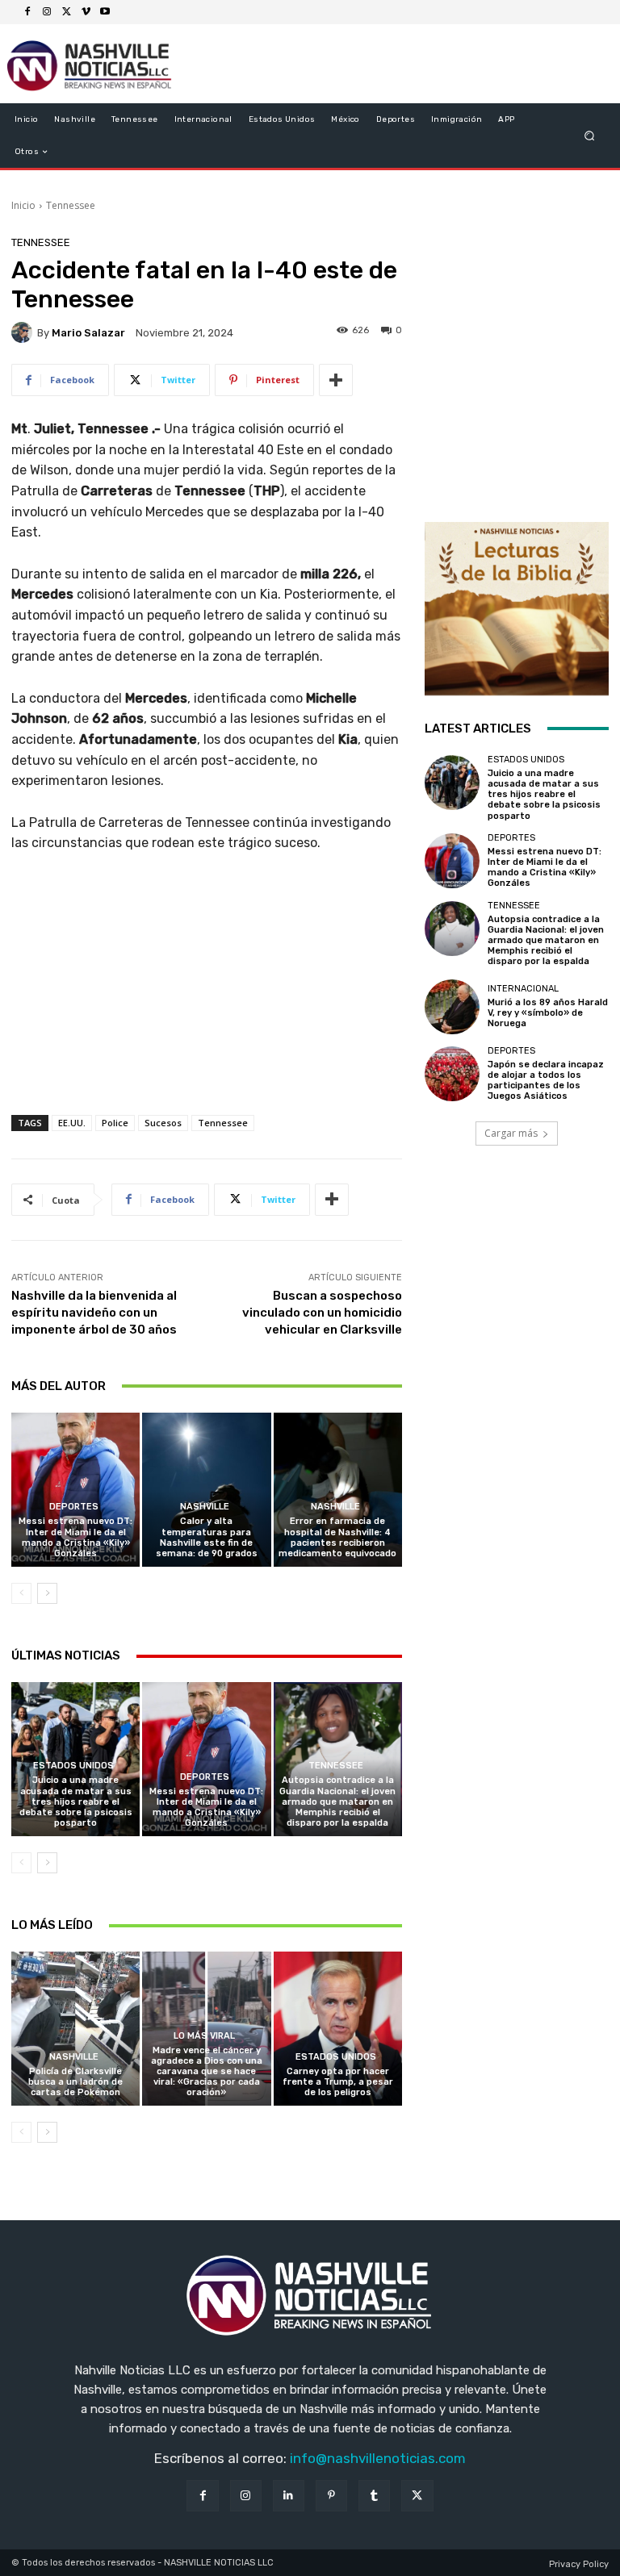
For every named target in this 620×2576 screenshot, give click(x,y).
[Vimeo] (86, 12)
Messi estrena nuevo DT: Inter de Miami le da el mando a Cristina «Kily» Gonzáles (75, 1537)
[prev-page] (21, 1593)
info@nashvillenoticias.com (378, 2458)
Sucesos (163, 1123)
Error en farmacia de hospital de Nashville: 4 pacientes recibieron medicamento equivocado (337, 1537)
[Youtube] (105, 12)
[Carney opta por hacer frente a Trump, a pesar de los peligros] (338, 2029)
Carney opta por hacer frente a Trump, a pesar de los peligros (338, 2082)
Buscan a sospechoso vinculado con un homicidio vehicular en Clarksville (322, 1313)
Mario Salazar (88, 333)
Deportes (74, 1507)
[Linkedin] (289, 2496)
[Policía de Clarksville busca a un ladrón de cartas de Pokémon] (75, 2029)
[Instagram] (47, 12)
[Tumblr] (374, 2496)
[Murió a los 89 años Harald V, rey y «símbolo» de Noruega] (452, 1007)
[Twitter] (66, 12)
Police (115, 1123)
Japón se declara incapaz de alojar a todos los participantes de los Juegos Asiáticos (546, 1081)
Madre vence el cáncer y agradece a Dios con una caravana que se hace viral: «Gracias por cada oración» (207, 2072)
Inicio (23, 205)
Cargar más (511, 1133)
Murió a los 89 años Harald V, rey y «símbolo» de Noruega (548, 1013)
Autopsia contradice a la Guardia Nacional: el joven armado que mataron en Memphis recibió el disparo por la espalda (337, 1802)
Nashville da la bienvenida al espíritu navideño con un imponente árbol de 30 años (94, 1313)
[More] (336, 380)
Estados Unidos (73, 1766)
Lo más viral (204, 2036)
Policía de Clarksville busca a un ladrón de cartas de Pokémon (75, 2082)
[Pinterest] (331, 2496)
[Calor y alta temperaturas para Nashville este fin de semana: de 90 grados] (206, 1490)
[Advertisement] (207, 1000)
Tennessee (71, 205)
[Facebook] (27, 12)
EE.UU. (72, 1123)
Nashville (205, 1507)
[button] (590, 136)
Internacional (523, 989)
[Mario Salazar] (24, 332)
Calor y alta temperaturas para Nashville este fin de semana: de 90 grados (207, 1537)
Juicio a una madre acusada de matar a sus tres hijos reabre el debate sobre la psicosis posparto (76, 1802)
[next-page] (47, 1593)
